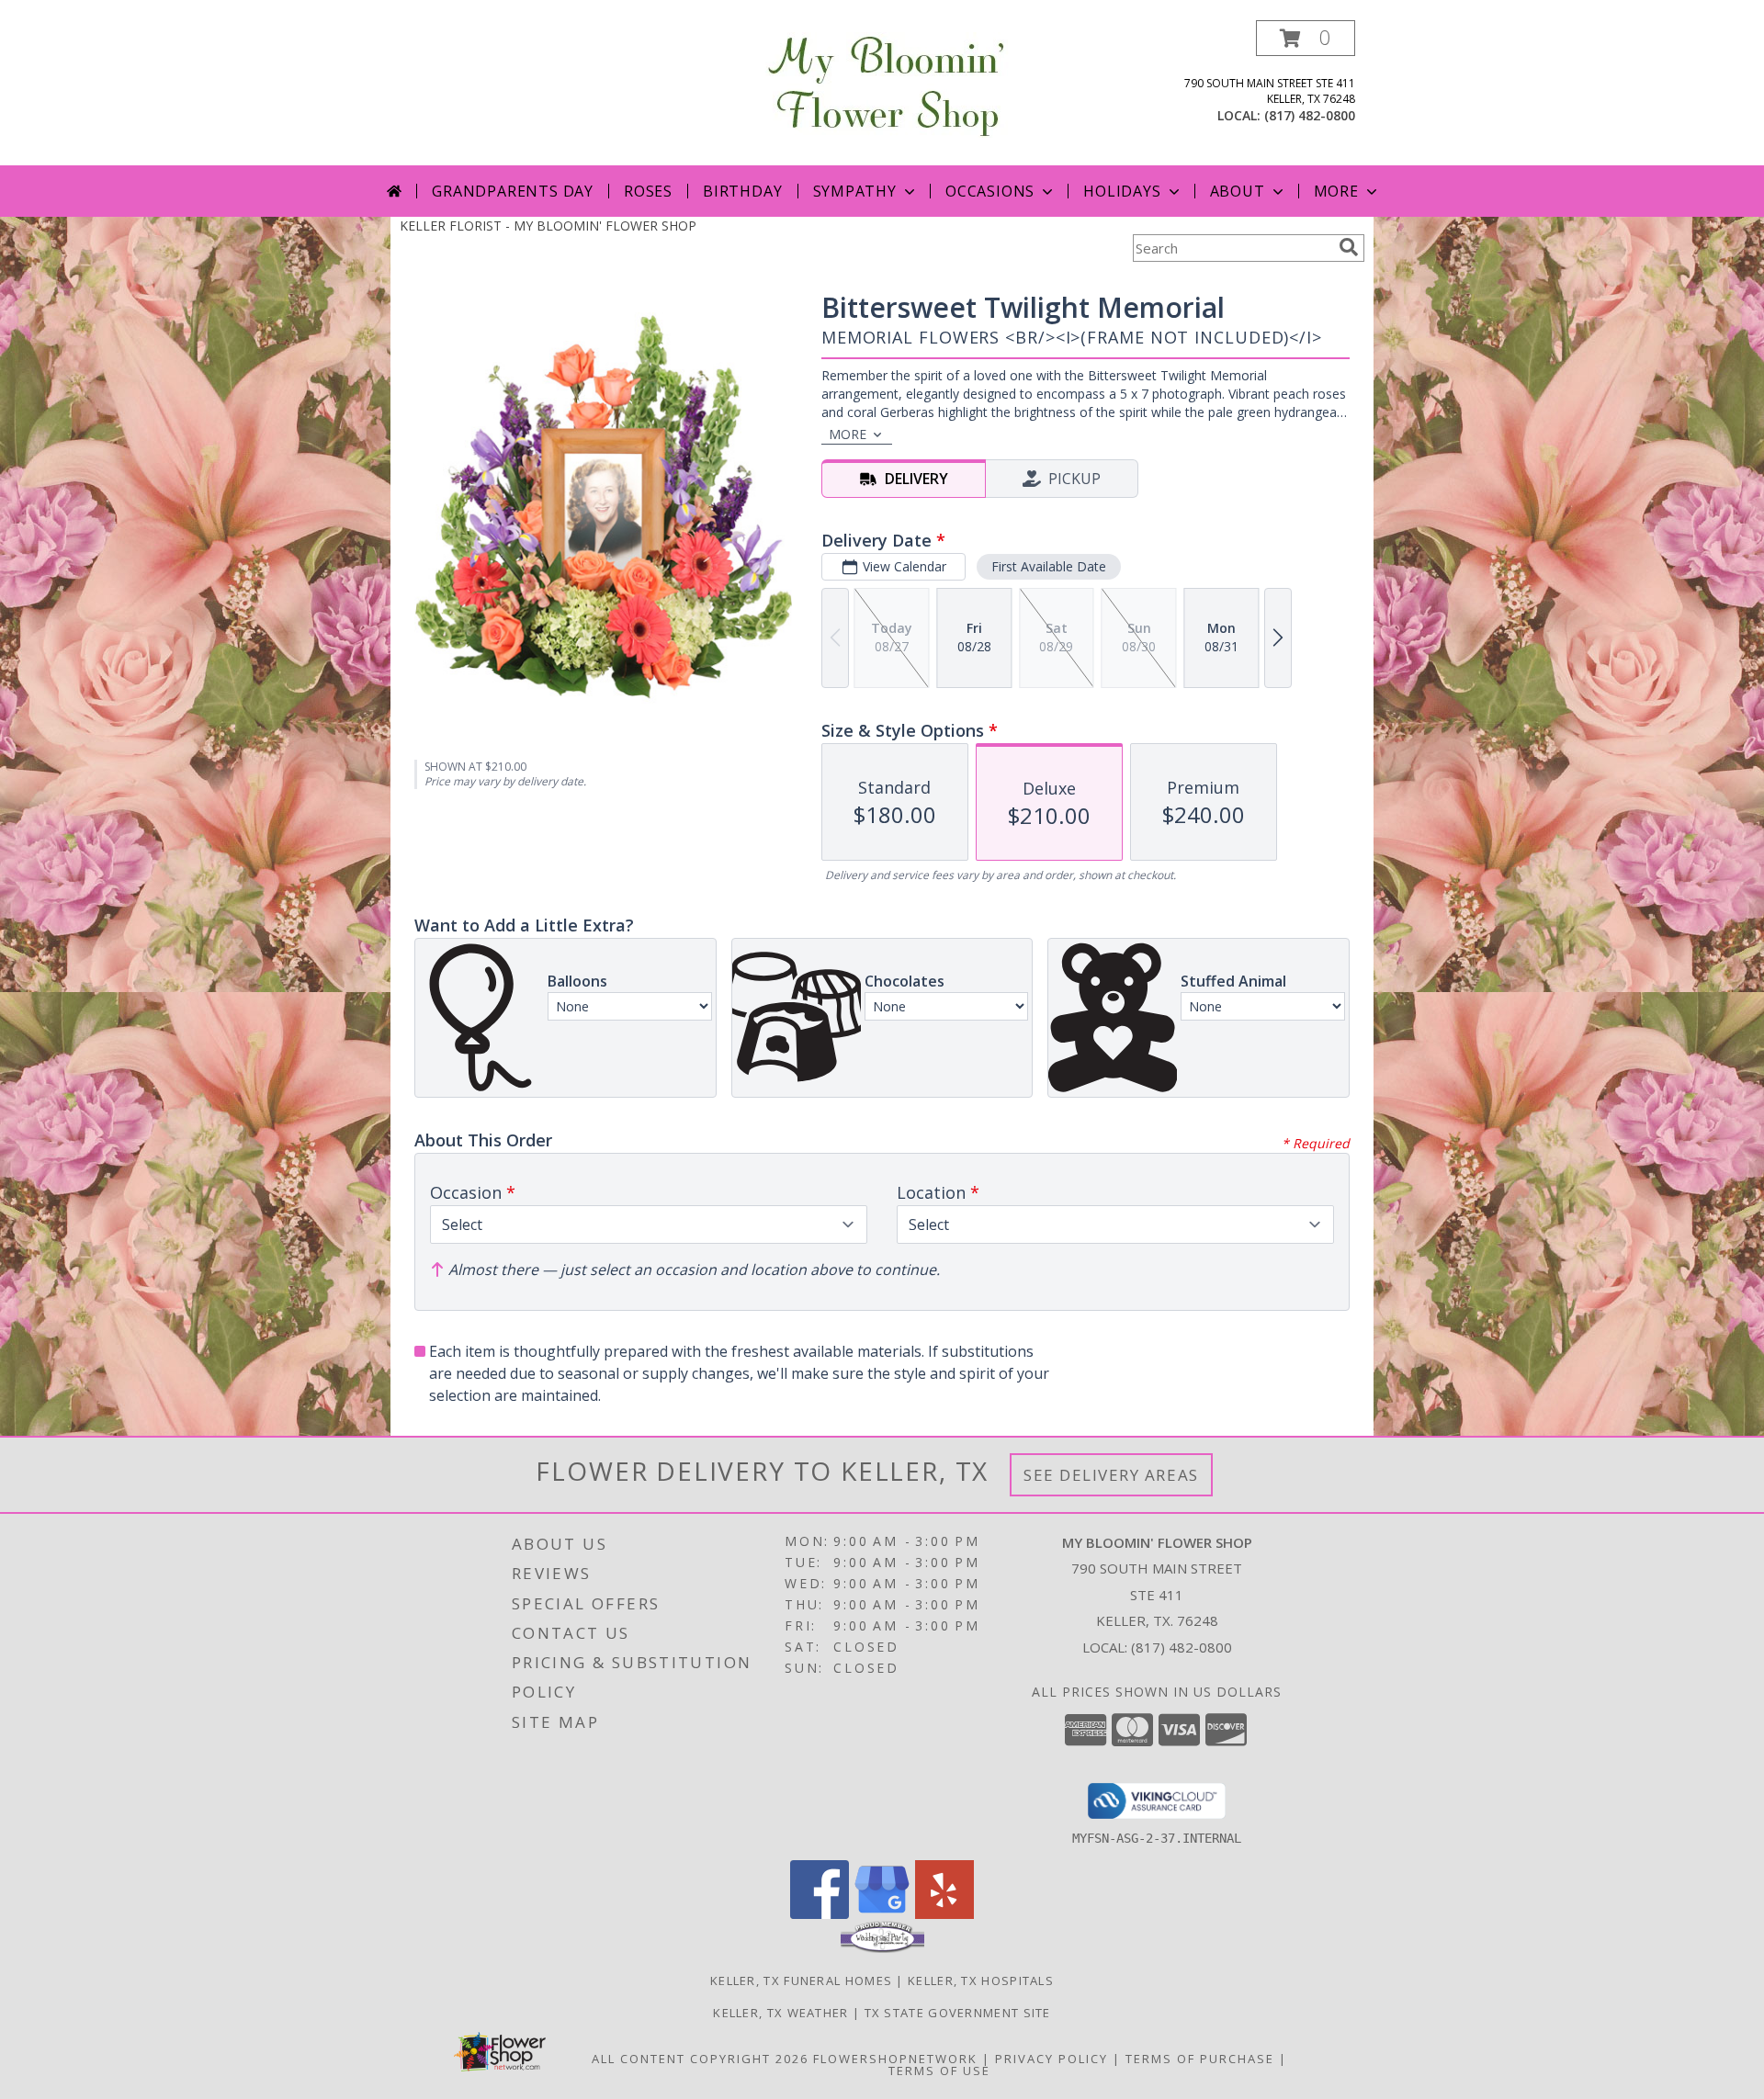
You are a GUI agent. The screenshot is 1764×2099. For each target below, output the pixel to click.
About (1238, 191)
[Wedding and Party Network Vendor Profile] (882, 1948)
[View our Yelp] (944, 1914)
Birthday (742, 191)
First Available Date (1049, 566)
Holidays (1122, 191)
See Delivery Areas (1111, 1475)
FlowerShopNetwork (895, 2059)
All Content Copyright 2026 (700, 2059)
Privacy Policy (1052, 2059)
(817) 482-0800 (1310, 115)
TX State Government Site (958, 2013)
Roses (648, 191)
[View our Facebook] (820, 1914)
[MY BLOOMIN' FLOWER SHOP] (882, 83)
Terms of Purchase (1200, 2059)
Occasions (990, 191)
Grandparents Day (513, 191)
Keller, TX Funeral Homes (801, 1981)
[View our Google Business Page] (882, 1914)
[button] (1306, 38)
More (1336, 191)
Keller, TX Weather (780, 2013)
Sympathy (855, 191)
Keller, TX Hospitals (981, 1981)
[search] (1349, 247)
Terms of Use (939, 2071)
